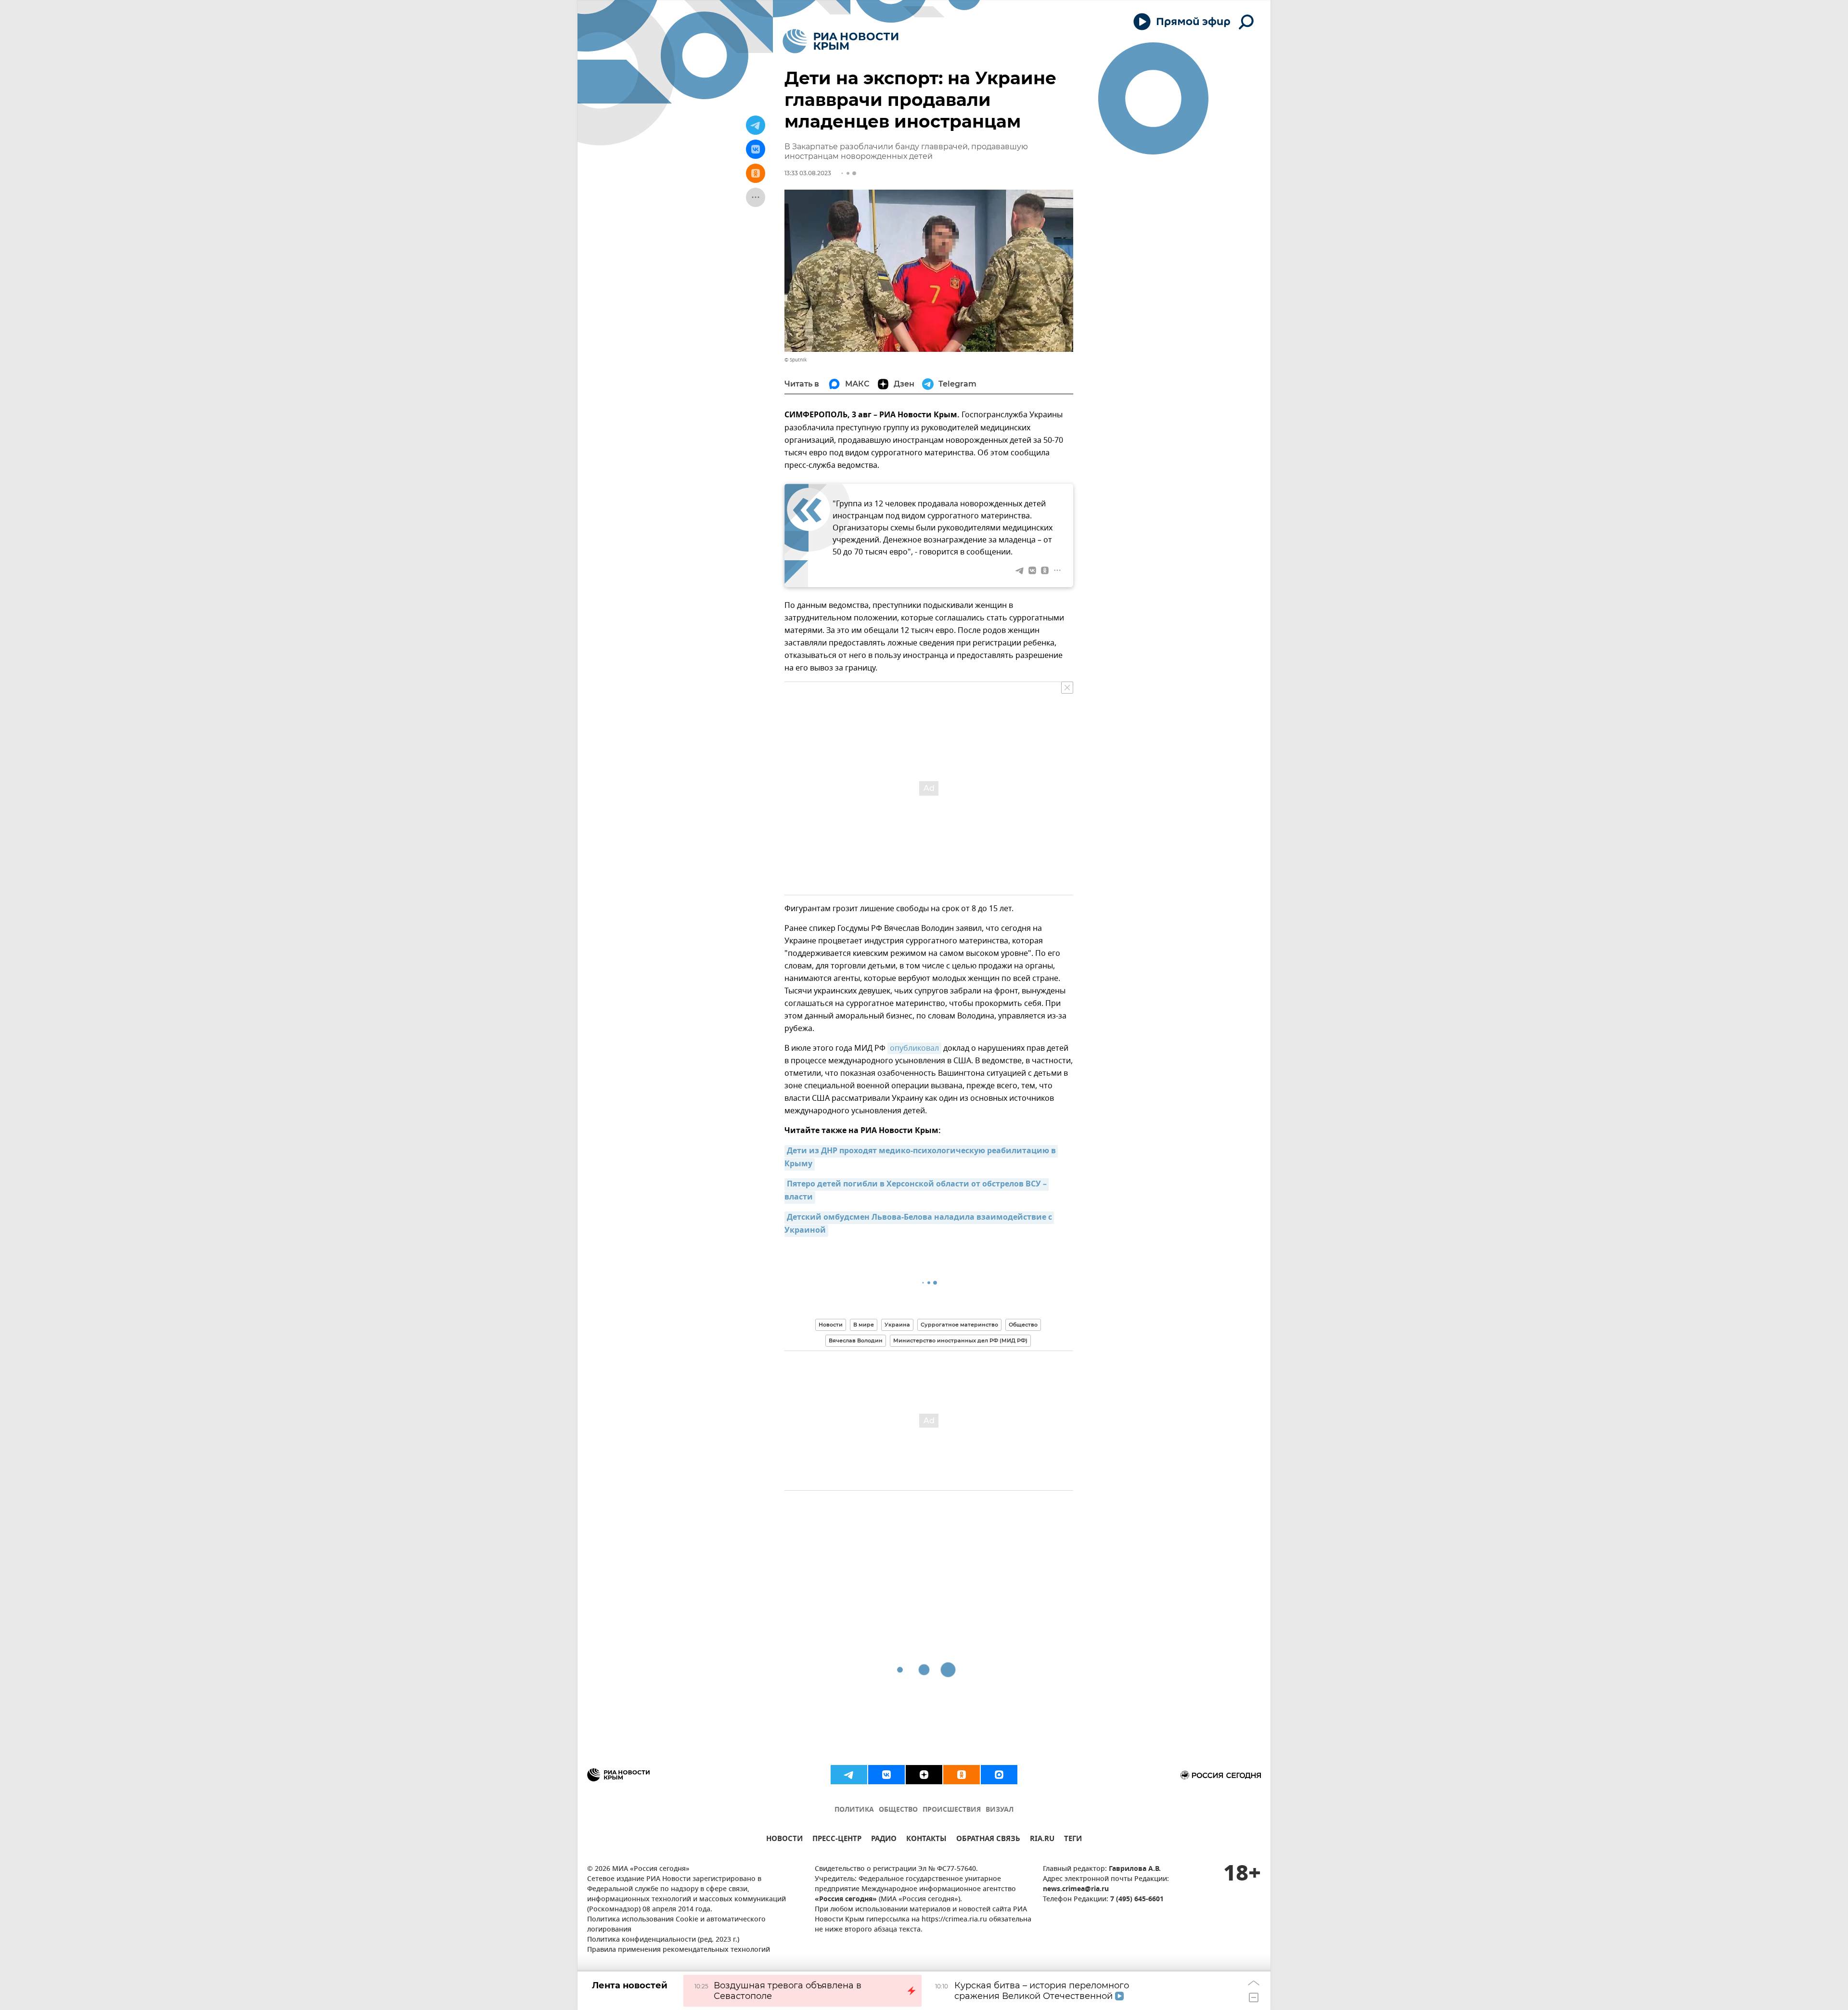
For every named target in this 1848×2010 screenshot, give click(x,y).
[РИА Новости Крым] (841, 41)
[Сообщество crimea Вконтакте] (886, 1775)
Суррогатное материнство (959, 1325)
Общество (1023, 1325)
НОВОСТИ (784, 1840)
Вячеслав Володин (856, 1340)
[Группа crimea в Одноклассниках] (962, 1775)
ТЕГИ (1073, 1840)
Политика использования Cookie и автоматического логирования (676, 1925)
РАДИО (884, 1840)
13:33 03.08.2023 (808, 173)
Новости (831, 1325)
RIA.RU (1042, 1840)
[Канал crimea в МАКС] (999, 1775)
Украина (897, 1325)
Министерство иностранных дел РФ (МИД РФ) (960, 1340)
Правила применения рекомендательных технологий (679, 1950)
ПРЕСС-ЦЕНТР (837, 1840)
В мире (864, 1325)
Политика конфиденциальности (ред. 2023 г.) (663, 1940)
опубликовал (914, 1048)
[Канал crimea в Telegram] (849, 1775)
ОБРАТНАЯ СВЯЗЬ (988, 1840)
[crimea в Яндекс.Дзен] (924, 1775)
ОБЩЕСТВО (898, 1810)
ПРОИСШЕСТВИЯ (952, 1810)
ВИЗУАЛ (1000, 1810)
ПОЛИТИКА (854, 1810)
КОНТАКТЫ (926, 1840)
